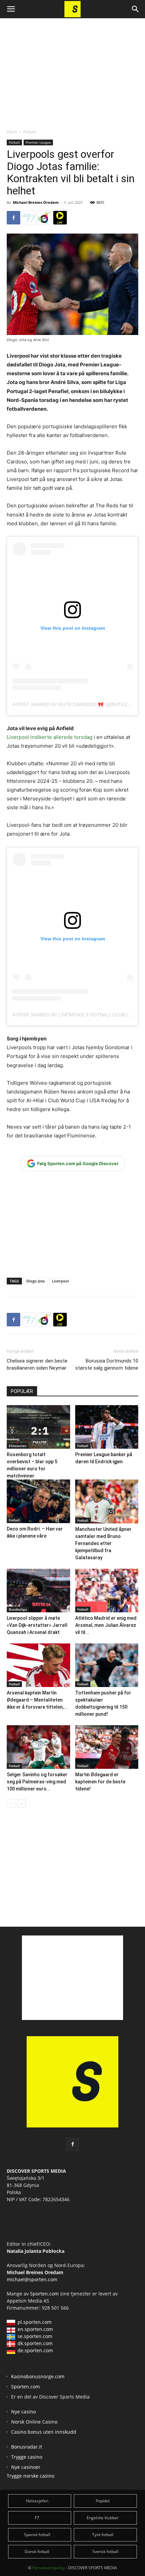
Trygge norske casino (31, 2476)
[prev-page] (11, 1803)
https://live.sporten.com (60, 218)
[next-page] (22, 1803)
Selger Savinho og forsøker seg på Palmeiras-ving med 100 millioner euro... (37, 1782)
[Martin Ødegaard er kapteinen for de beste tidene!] (107, 1747)
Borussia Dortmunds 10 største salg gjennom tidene (107, 1364)
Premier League (38, 142)
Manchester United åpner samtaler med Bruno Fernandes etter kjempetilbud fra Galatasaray (103, 1543)
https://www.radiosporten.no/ (45, 218)
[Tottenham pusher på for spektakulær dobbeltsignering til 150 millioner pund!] (107, 1665)
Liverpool (60, 1281)
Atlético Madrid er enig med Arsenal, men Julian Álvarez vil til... (106, 1625)
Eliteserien (18, 1446)
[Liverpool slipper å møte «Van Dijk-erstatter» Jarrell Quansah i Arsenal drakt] (38, 1591)
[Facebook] (13, 218)
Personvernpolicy (49, 2568)
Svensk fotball (105, 2551)
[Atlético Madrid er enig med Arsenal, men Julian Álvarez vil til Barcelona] (107, 1591)
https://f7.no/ (29, 218)
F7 (37, 2518)
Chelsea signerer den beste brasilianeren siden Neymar (37, 1364)
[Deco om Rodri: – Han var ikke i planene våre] (38, 1501)
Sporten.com (45, 2294)
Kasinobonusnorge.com (38, 2376)
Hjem (12, 132)
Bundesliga (18, 1609)
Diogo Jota (35, 1281)
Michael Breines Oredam (36, 202)
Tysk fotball (103, 2535)
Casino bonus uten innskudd (44, 2432)
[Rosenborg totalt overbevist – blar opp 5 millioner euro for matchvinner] (38, 1427)
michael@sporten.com (32, 2279)
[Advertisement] (72, 68)
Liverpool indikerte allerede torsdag (50, 737)
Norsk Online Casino (34, 2422)
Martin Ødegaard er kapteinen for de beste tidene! (100, 1782)
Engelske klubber (103, 2518)
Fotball (30, 132)
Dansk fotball (37, 2551)
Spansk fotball (37, 2535)
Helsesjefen (37, 2501)
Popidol (103, 2501)
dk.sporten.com (35, 2343)
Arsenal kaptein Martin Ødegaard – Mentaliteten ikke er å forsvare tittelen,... (37, 1700)
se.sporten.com (35, 2336)
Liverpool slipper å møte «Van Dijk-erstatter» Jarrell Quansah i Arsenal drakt (37, 1625)
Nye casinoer (26, 2467)
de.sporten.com (35, 2350)
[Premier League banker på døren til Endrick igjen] (107, 1427)
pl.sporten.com (35, 2322)
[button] (11, 9)
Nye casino (23, 2412)
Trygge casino (27, 2457)
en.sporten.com (35, 2329)
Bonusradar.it (27, 2447)
